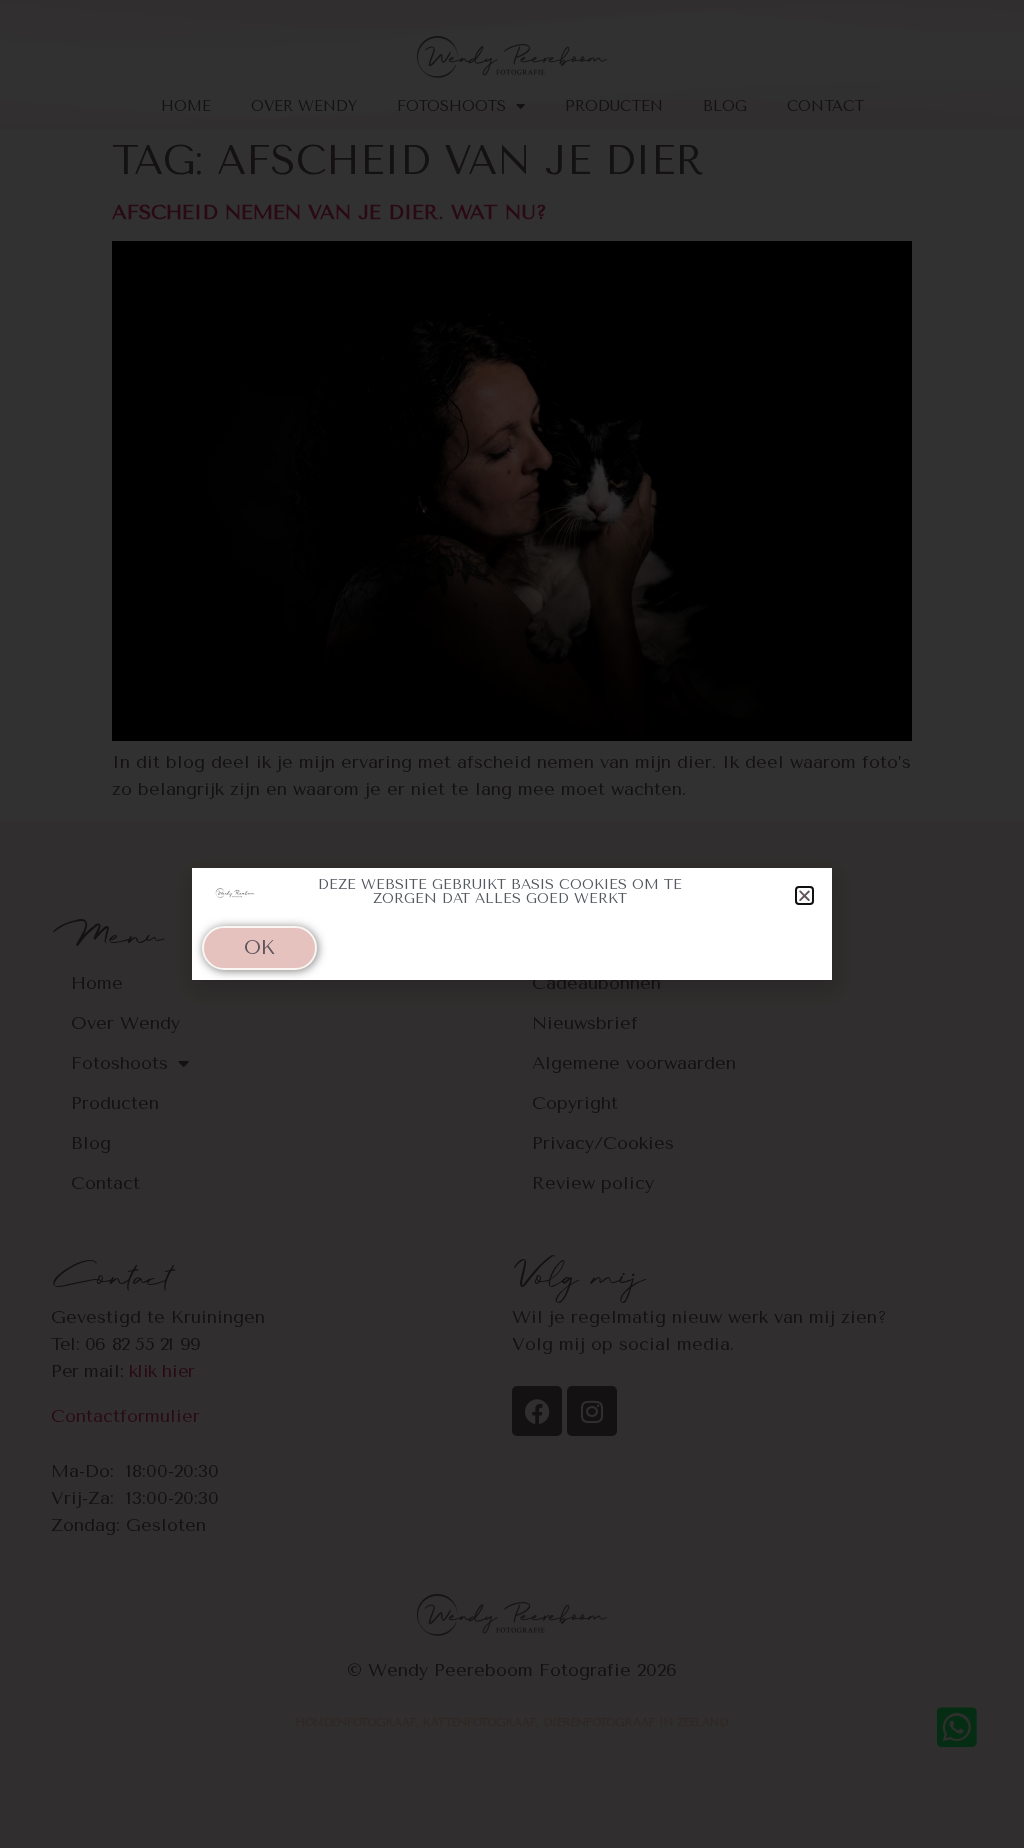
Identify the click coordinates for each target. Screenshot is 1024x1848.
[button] (804, 895)
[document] (512, 924)
